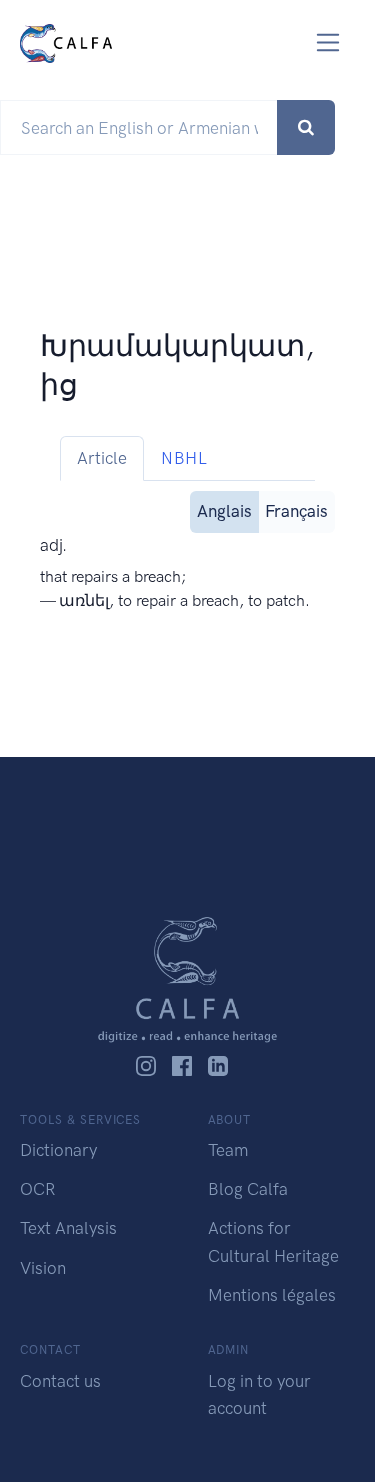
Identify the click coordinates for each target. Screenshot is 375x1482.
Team (228, 1150)
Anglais (224, 511)
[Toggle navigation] (328, 42)
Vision (43, 1268)
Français (296, 511)
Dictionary (58, 1150)
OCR (37, 1189)
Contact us (60, 1381)
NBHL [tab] (184, 458)
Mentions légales (272, 1295)
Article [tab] (102, 458)
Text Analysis (68, 1228)
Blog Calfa (248, 1189)
